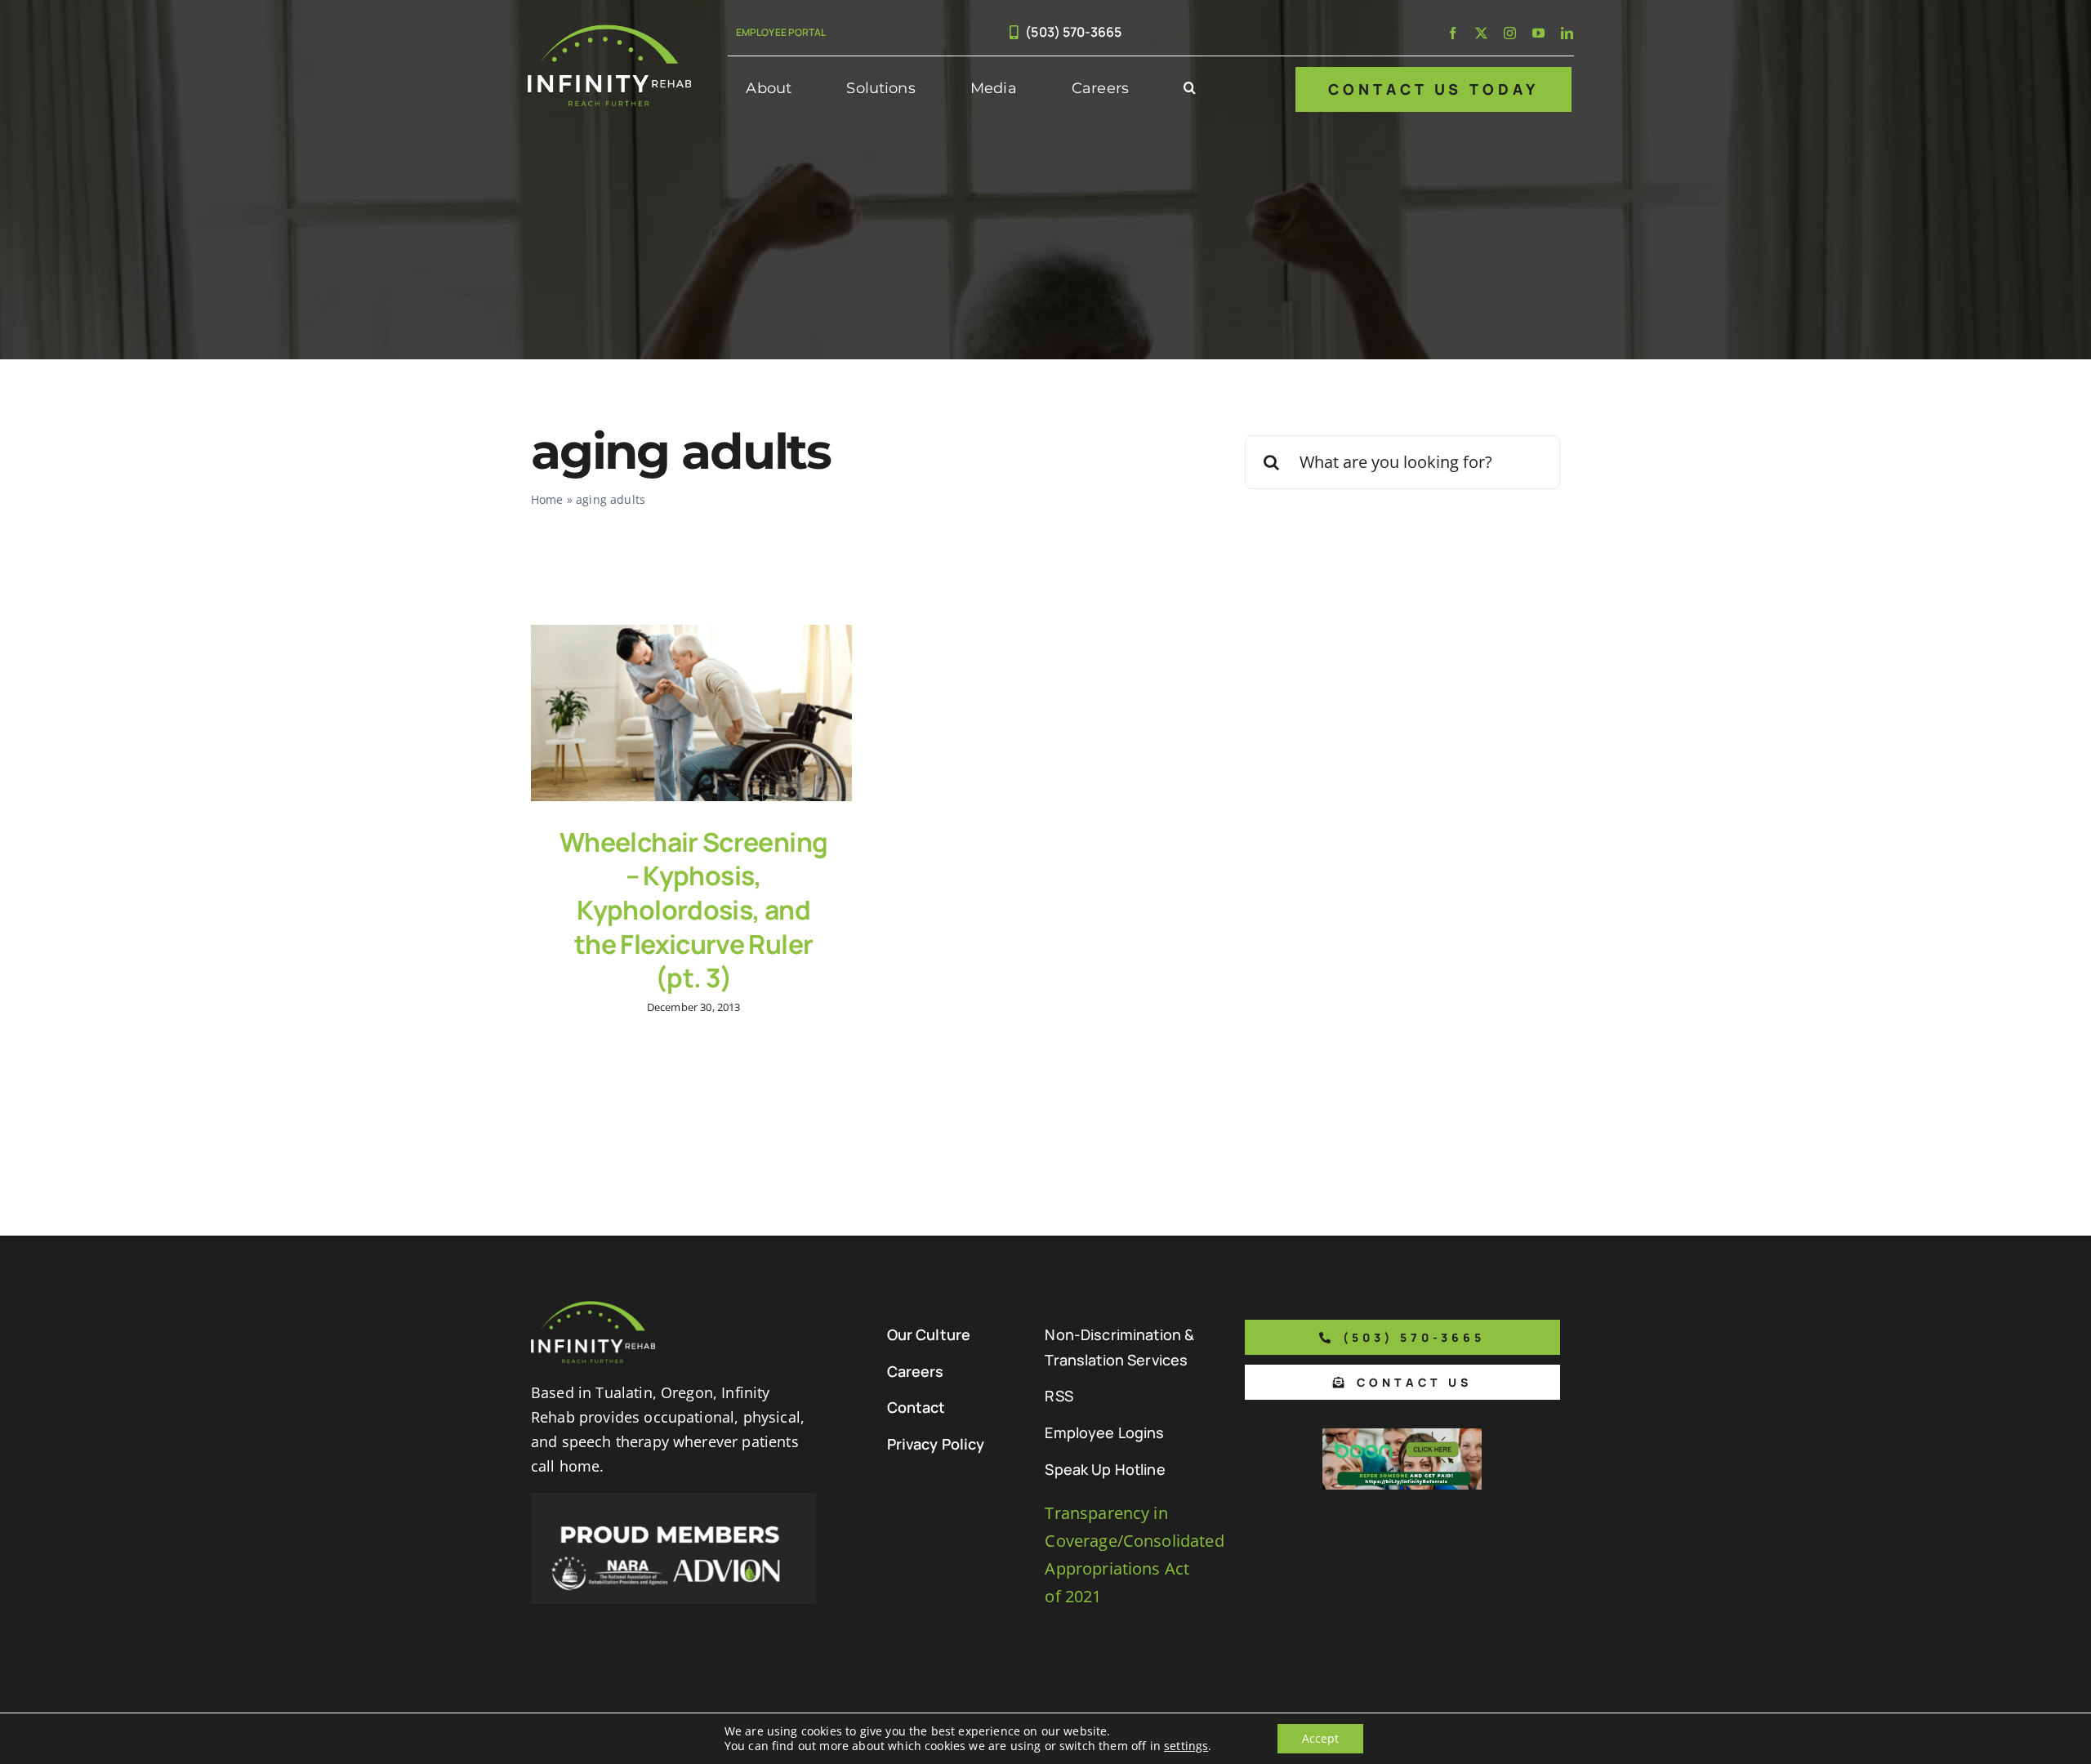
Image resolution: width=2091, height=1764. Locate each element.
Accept (1320, 1738)
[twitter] (1481, 33)
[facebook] (1453, 33)
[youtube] (1538, 33)
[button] (1190, 89)
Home (547, 499)
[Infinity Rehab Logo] (609, 32)
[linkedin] (1567, 33)
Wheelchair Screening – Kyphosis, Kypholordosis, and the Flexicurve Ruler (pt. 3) (693, 910)
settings (1186, 1746)
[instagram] (1510, 33)
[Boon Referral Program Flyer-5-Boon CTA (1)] (1402, 1436)
